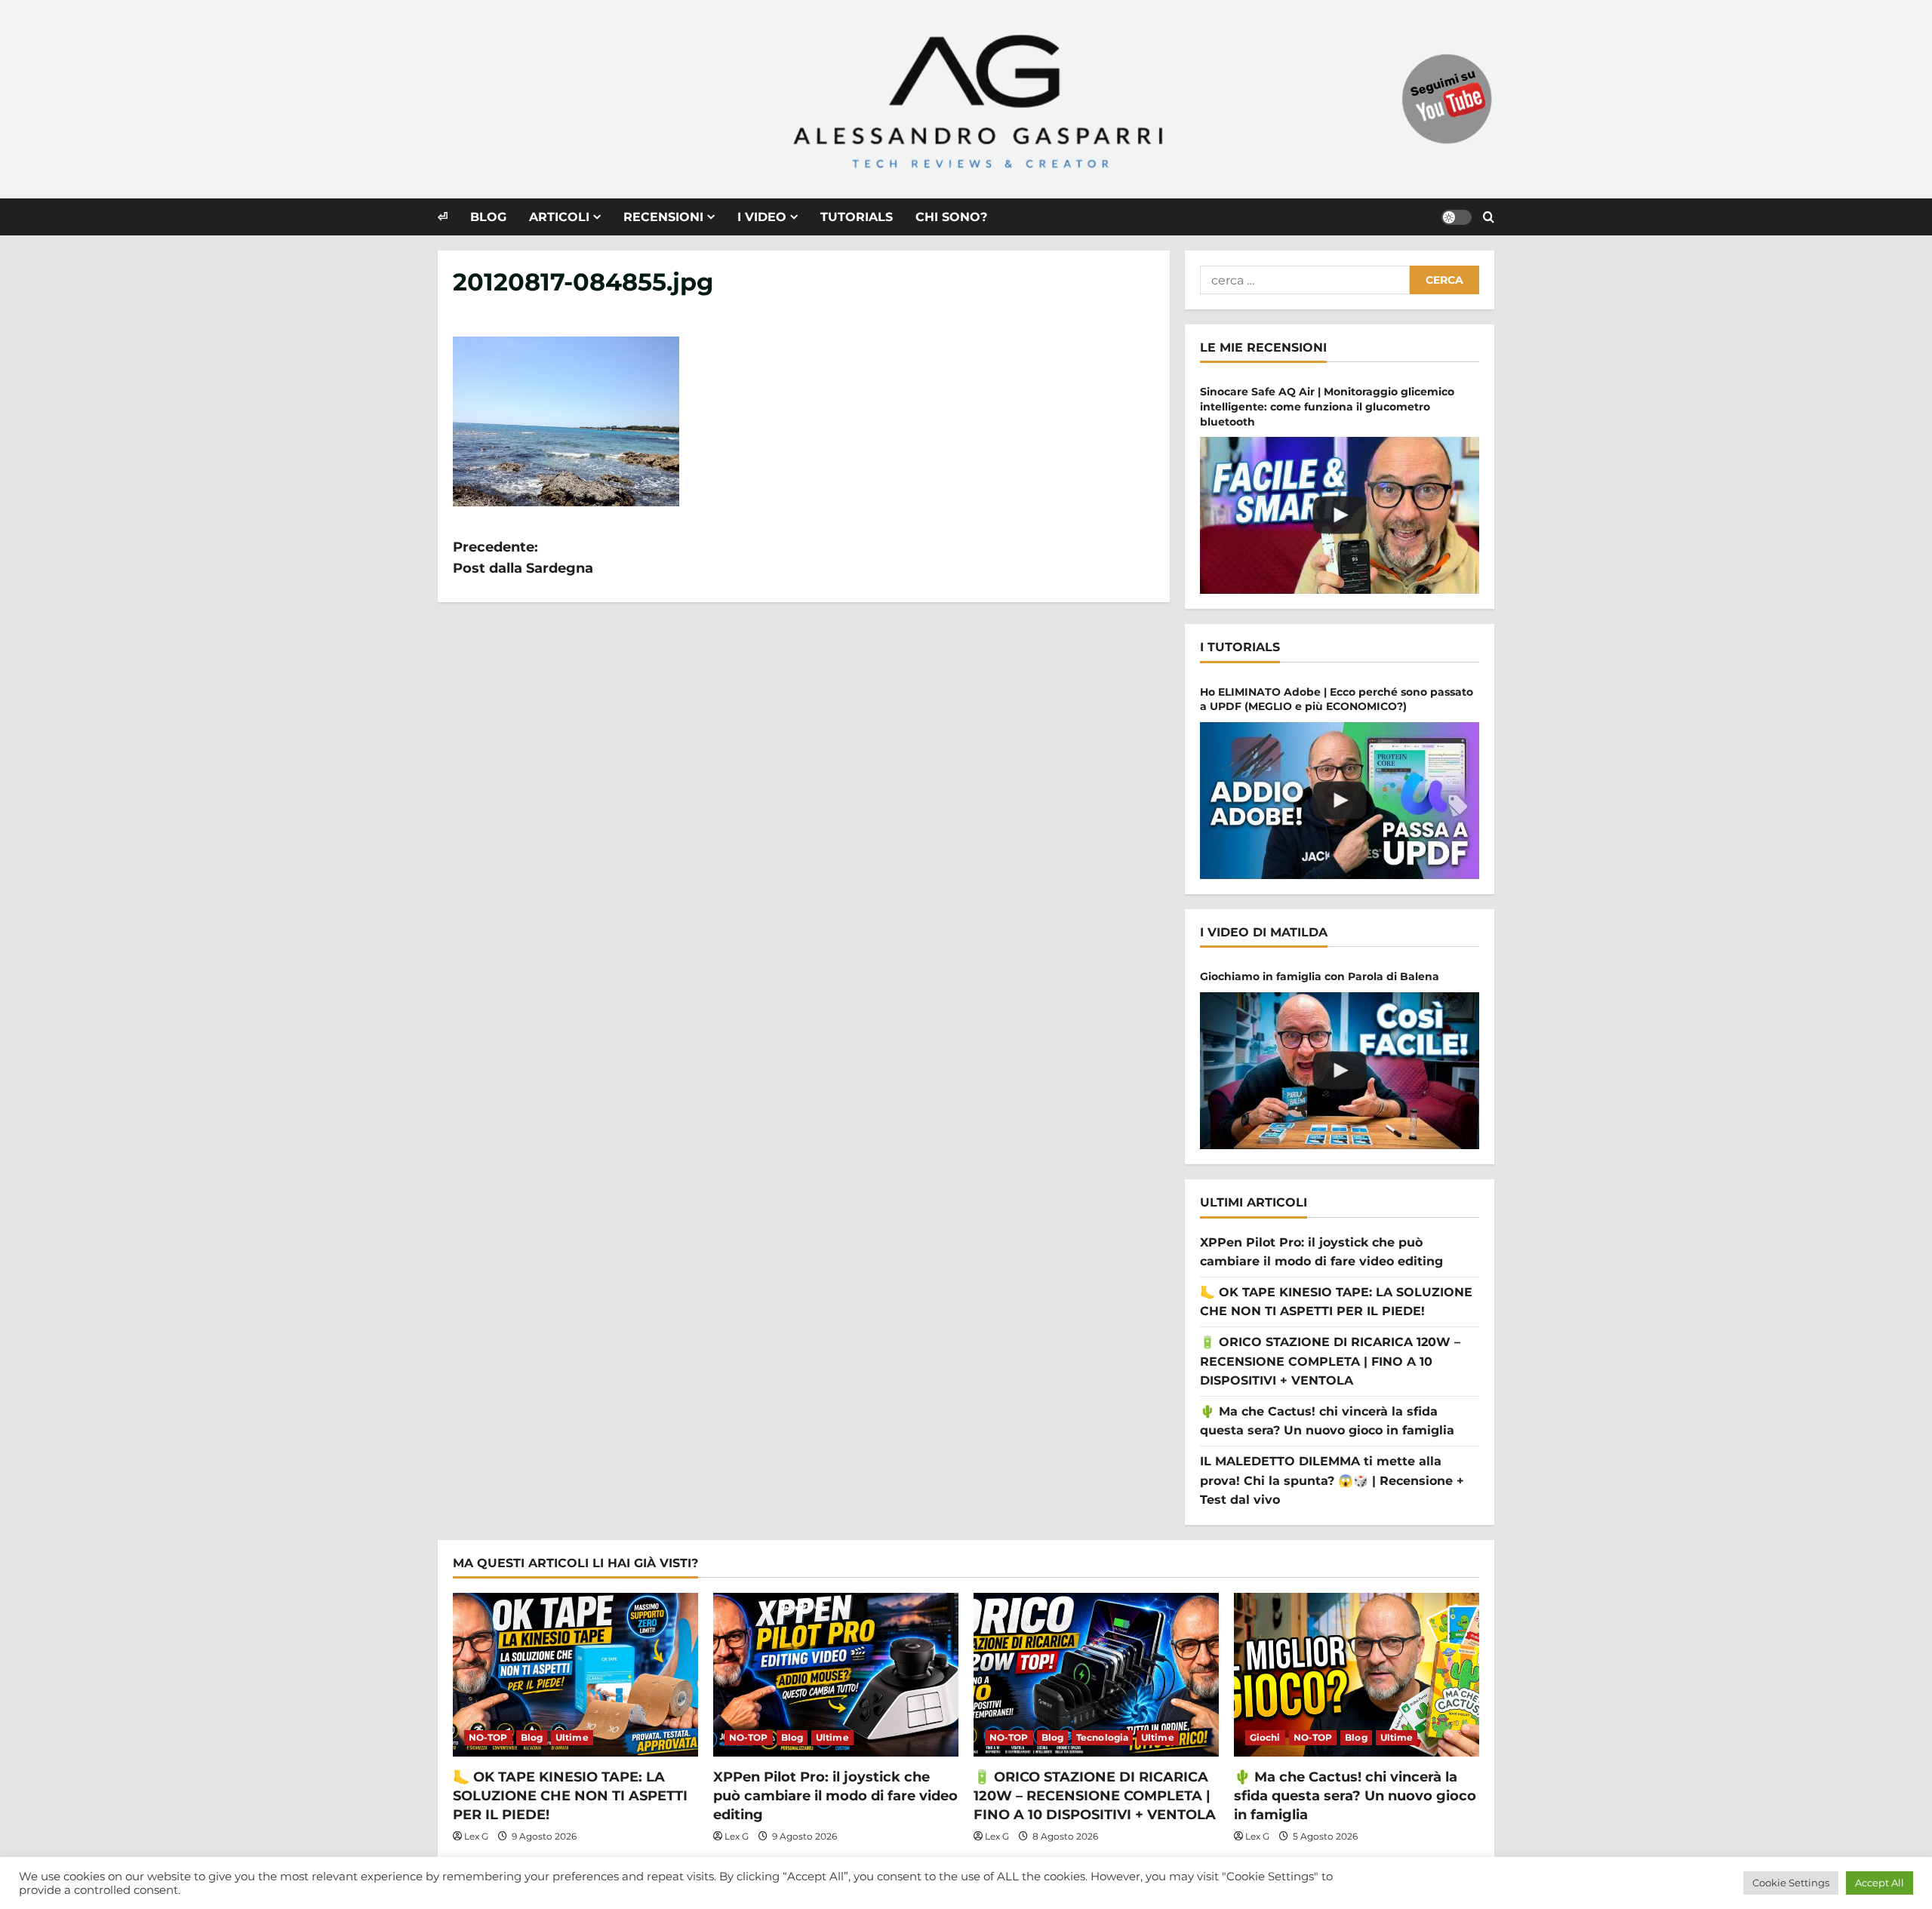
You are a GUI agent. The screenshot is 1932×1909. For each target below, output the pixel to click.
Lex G (476, 1836)
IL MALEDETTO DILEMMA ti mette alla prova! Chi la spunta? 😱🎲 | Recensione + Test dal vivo (1332, 1480)
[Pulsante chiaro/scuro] (1457, 217)
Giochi (1265, 1737)
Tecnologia (1102, 1737)
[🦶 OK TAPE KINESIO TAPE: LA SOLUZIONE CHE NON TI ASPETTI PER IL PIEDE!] (575, 1675)
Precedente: (523, 558)
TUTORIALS (857, 217)
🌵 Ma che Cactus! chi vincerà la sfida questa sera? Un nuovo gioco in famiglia (1355, 1796)
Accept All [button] (1880, 1883)
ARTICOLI (559, 217)
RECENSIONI (663, 217)
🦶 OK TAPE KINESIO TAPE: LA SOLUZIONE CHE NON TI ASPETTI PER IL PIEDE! (570, 1796)
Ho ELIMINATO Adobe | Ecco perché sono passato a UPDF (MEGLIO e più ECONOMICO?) (1337, 699)
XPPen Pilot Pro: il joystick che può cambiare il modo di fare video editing (835, 1796)
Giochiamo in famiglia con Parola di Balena (1320, 976)
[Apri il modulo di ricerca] (1489, 217)
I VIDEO (762, 217)
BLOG (488, 217)
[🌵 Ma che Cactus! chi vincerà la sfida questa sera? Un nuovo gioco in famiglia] (1357, 1675)
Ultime (572, 1737)
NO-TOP (488, 1737)
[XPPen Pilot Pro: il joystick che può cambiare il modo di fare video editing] (836, 1675)
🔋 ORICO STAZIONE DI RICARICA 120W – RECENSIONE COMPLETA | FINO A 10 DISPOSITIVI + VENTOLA (1330, 1361)
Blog (532, 1737)
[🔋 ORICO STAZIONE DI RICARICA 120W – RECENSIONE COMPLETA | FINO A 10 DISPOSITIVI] (1096, 1675)
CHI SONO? (951, 217)
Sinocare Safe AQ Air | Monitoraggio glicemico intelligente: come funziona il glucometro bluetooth (1327, 406)
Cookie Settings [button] (1791, 1883)
